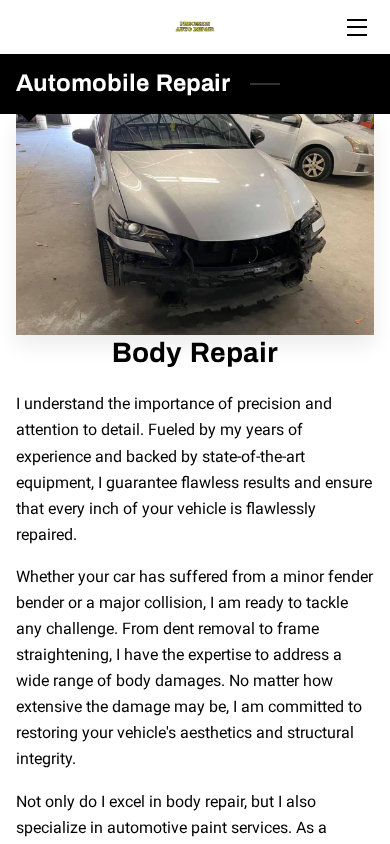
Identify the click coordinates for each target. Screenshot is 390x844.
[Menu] (355, 27)
